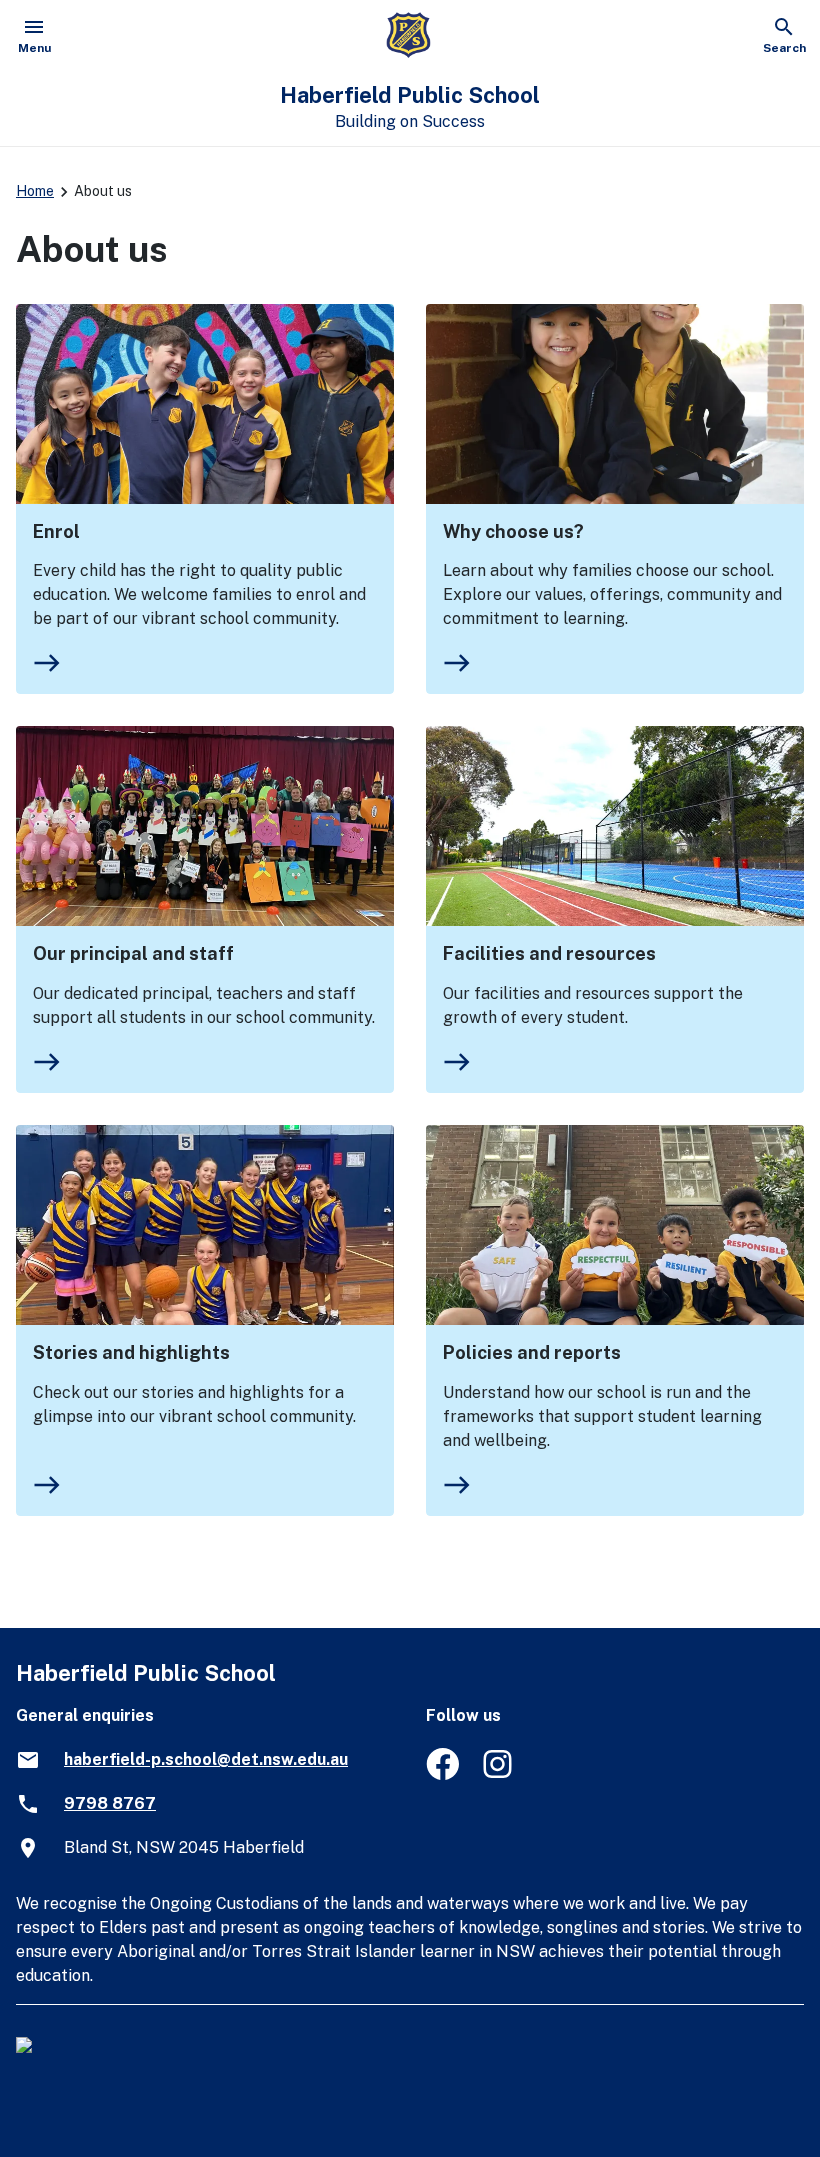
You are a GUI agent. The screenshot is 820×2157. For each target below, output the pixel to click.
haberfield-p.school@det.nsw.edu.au (206, 1759)
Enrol (56, 531)
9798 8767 (110, 1803)
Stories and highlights (131, 1352)
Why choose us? (513, 531)
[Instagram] (499, 1774)
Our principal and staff (133, 953)
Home (35, 191)
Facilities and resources (549, 953)
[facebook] (442, 1774)
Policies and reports (532, 1352)
